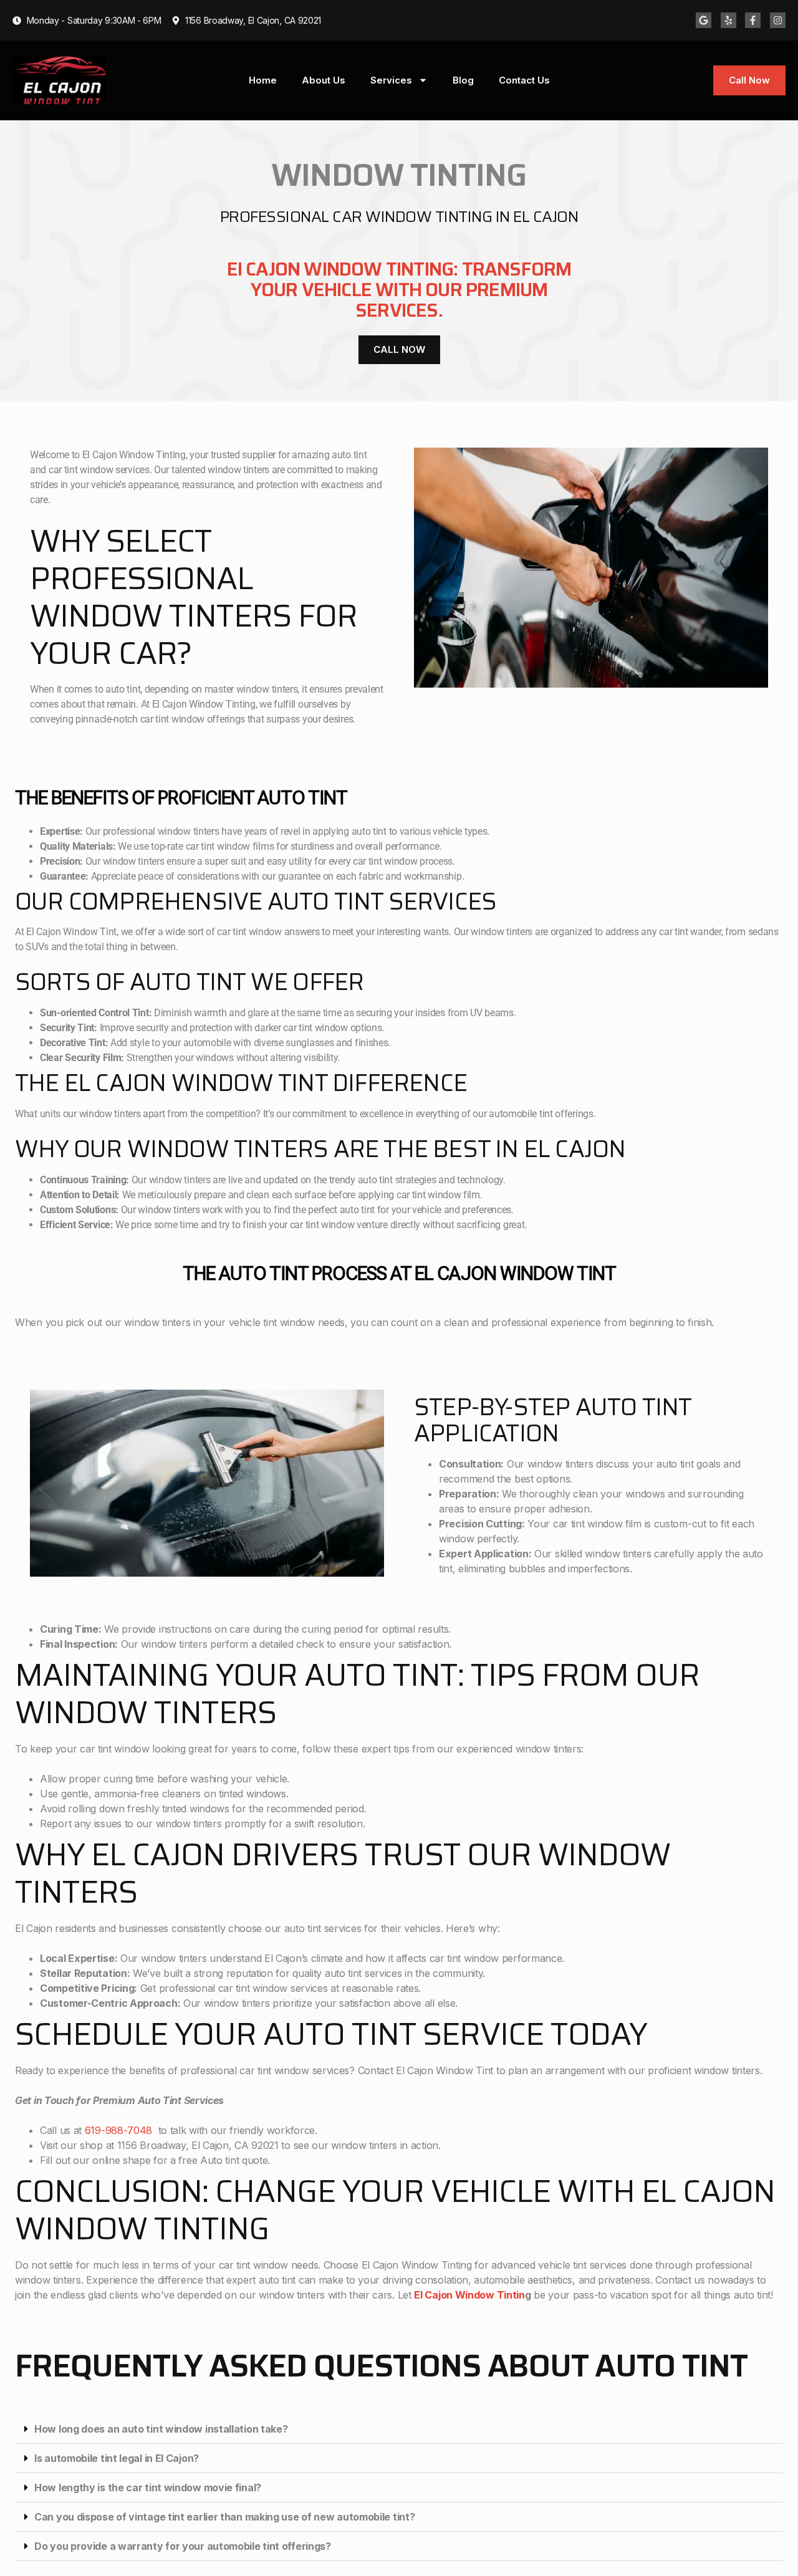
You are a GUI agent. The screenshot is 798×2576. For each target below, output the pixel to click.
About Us (324, 80)
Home (263, 80)
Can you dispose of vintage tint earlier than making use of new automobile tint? (224, 2517)
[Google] (704, 20)
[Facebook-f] (753, 20)
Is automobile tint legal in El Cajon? (117, 2458)
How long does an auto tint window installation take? (161, 2429)
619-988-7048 (118, 2130)
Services (391, 80)
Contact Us (524, 80)
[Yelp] (728, 20)
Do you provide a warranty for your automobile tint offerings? (183, 2546)
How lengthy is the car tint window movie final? (148, 2487)
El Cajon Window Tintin (469, 2295)
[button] (399, 2429)
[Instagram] (778, 20)
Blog (463, 80)
